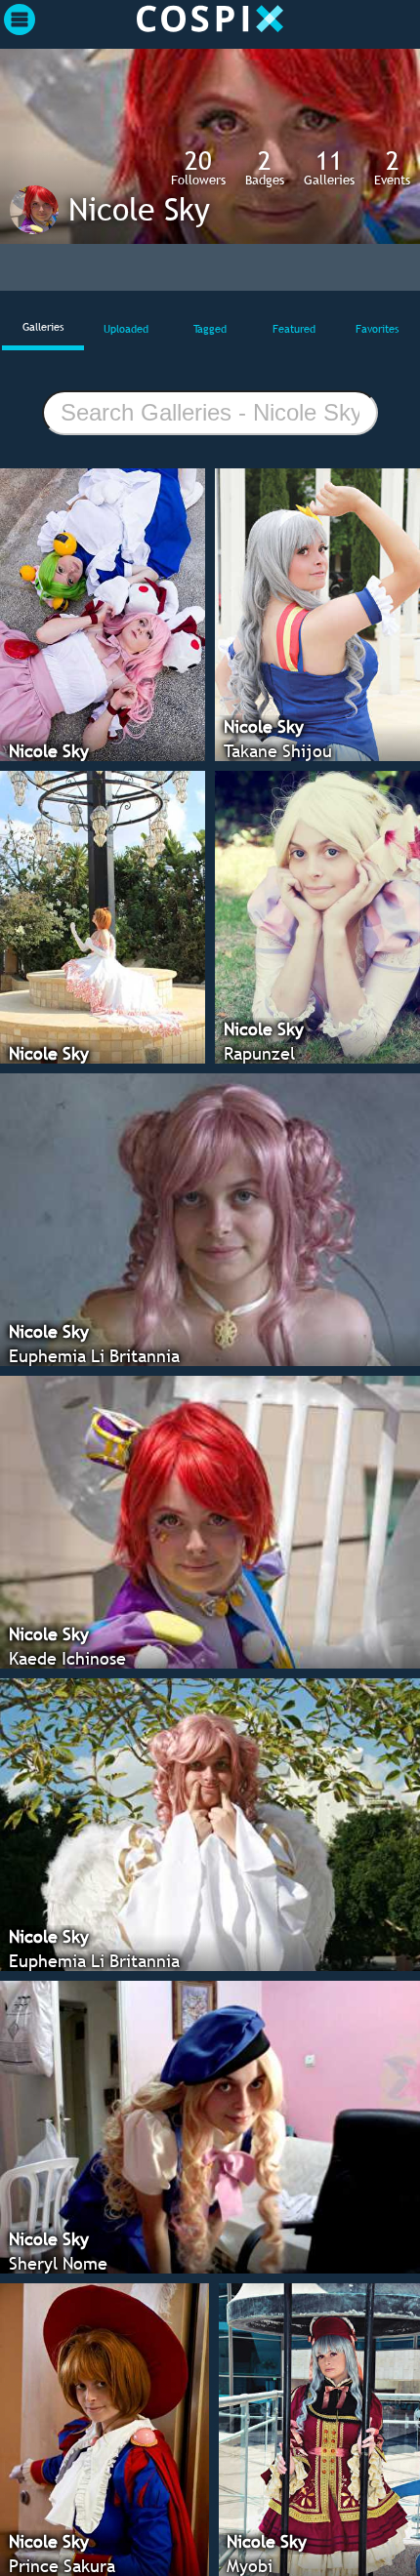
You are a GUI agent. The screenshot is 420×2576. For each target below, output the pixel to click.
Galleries (329, 167)
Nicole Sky (139, 209)
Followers (198, 167)
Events (392, 167)
